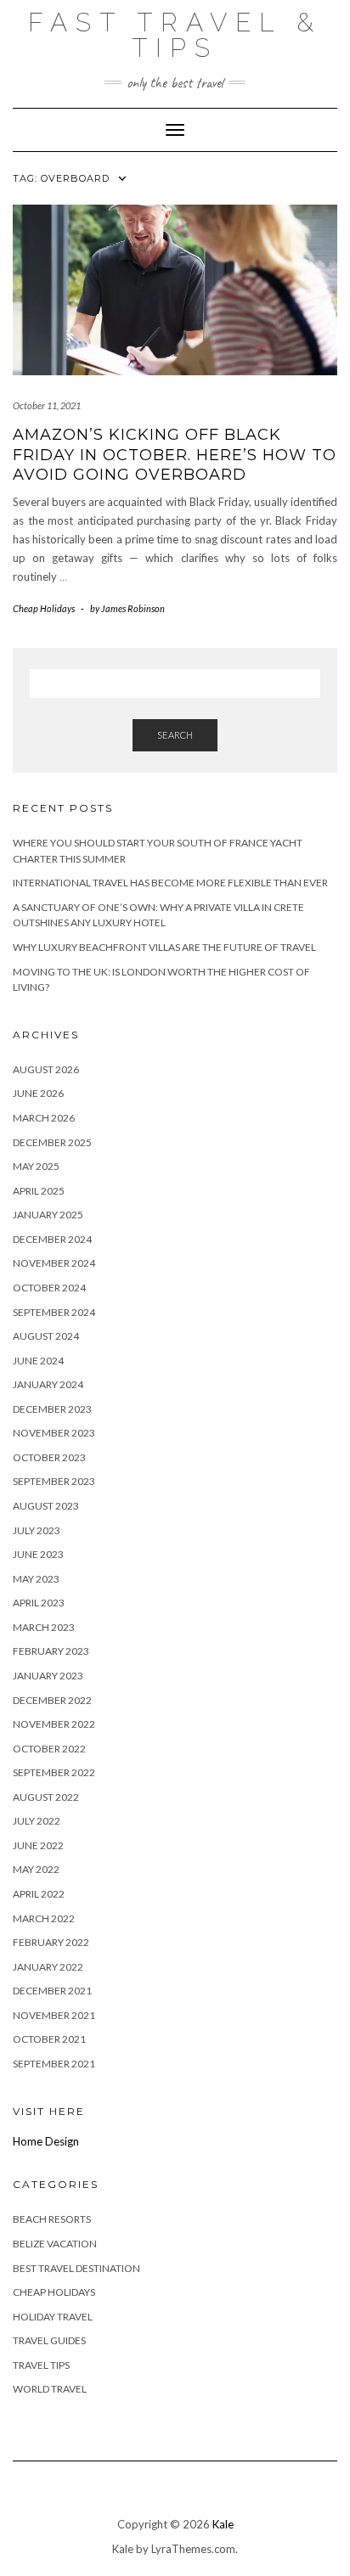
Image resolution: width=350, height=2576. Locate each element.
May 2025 (36, 1166)
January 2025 (48, 1215)
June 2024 (38, 1361)
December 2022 (52, 1700)
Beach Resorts (52, 2219)
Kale (223, 2524)
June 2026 (38, 1093)
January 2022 (48, 1967)
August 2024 (46, 1336)
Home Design (46, 2141)
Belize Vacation (55, 2244)
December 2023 (52, 1409)
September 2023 (54, 1481)
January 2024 (48, 1384)
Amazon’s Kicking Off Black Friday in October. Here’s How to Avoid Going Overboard (175, 455)
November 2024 (54, 1263)
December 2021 (52, 1991)
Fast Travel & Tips (175, 35)
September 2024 (54, 1312)
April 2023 (39, 1603)
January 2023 (48, 1676)
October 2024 (49, 1288)
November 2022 (54, 1724)
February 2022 (51, 1942)
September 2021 (54, 2064)
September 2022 (54, 1772)
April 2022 (39, 1894)
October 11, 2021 (47, 405)
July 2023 (37, 1530)
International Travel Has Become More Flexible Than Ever (170, 883)
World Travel (50, 2389)
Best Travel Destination (76, 2268)
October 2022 (49, 1749)
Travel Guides (49, 2340)
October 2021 (49, 2039)
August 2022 (46, 1797)
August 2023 (46, 1506)
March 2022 (44, 1918)
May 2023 (36, 1579)
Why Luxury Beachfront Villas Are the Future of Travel (164, 947)
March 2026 (44, 1118)
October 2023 (49, 1457)
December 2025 (52, 1142)
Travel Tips (41, 2365)
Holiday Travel (53, 2317)
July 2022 (37, 1821)
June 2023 (38, 1554)
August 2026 (46, 1069)
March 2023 (44, 1627)
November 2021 (54, 2015)
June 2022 (38, 1845)
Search (175, 735)
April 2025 (39, 1191)
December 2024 (52, 1239)
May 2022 (36, 1869)
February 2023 (51, 1651)
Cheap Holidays (44, 608)
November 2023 (54, 1433)
